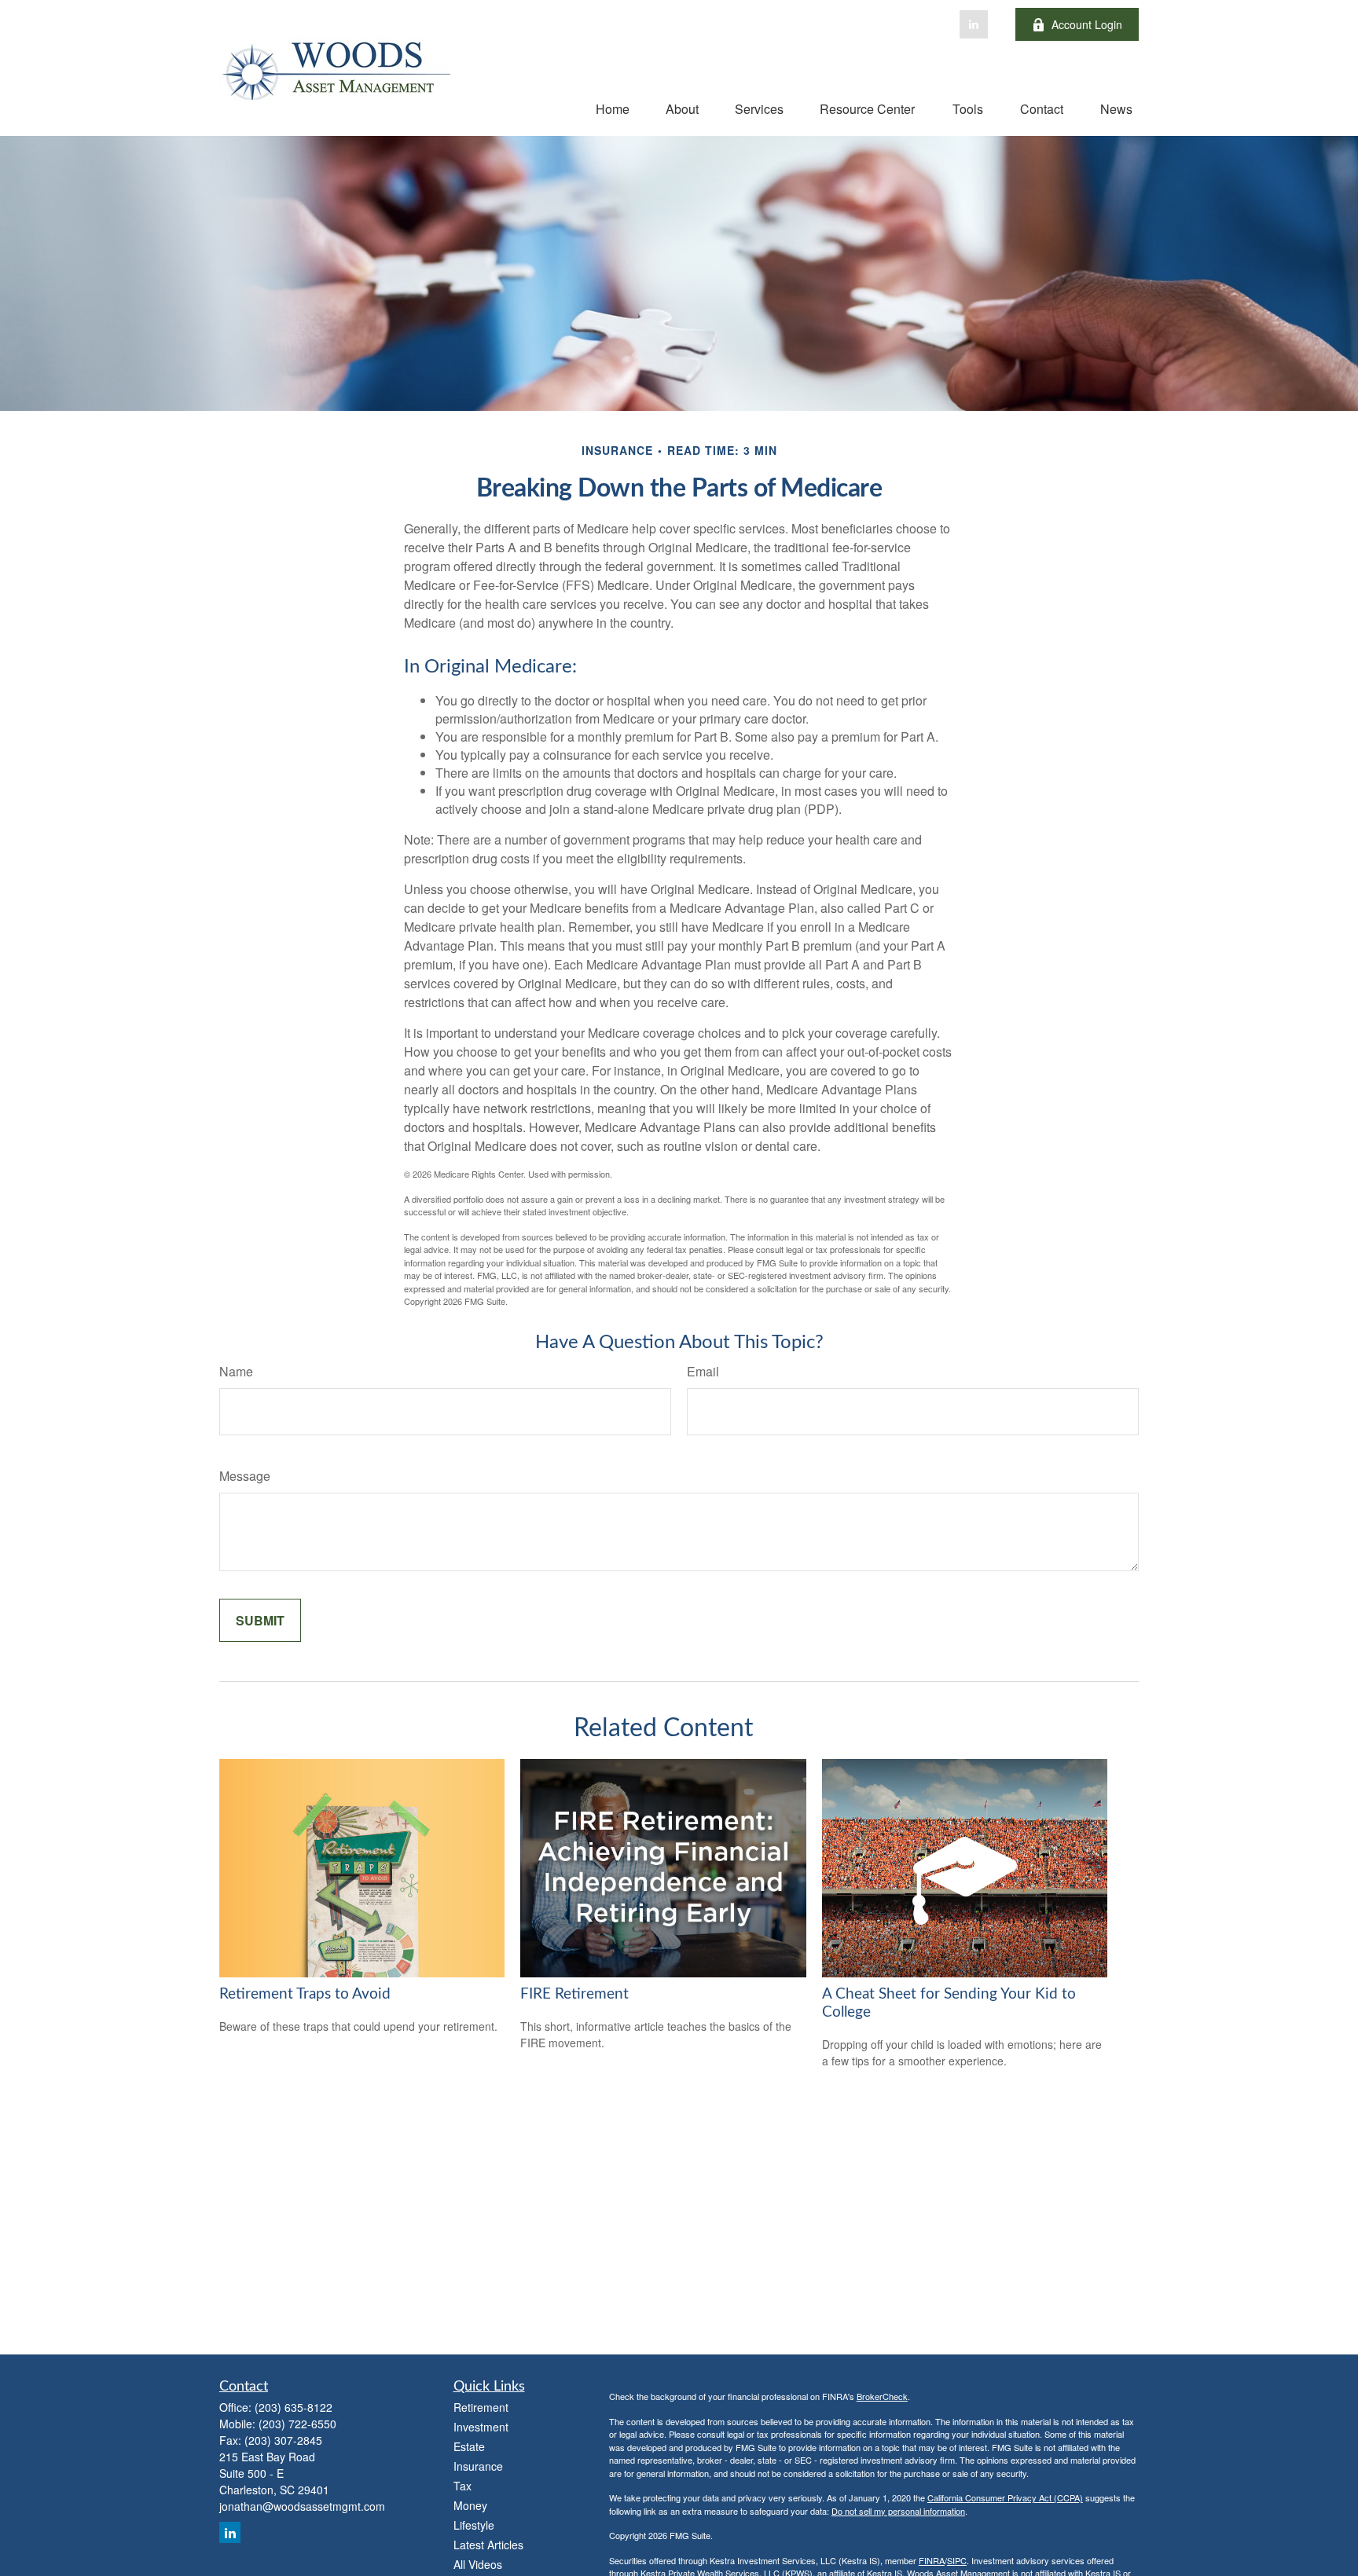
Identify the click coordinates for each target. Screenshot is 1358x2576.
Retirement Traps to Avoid (305, 1994)
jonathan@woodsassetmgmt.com (302, 2506)
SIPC (957, 2560)
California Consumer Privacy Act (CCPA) (1005, 2497)
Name (236, 1371)
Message (245, 1476)
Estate (469, 2446)
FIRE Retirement (574, 1994)
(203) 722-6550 (297, 2424)
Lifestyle (474, 2525)
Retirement (481, 2407)
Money (470, 2505)
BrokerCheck (882, 2396)
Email (703, 1371)
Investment (481, 2427)
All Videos (478, 2564)
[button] (613, 108)
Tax (462, 2486)
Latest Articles (488, 2545)
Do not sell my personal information (898, 2511)
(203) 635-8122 (294, 2407)
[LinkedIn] (974, 24)
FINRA (932, 2560)
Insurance (478, 2466)
